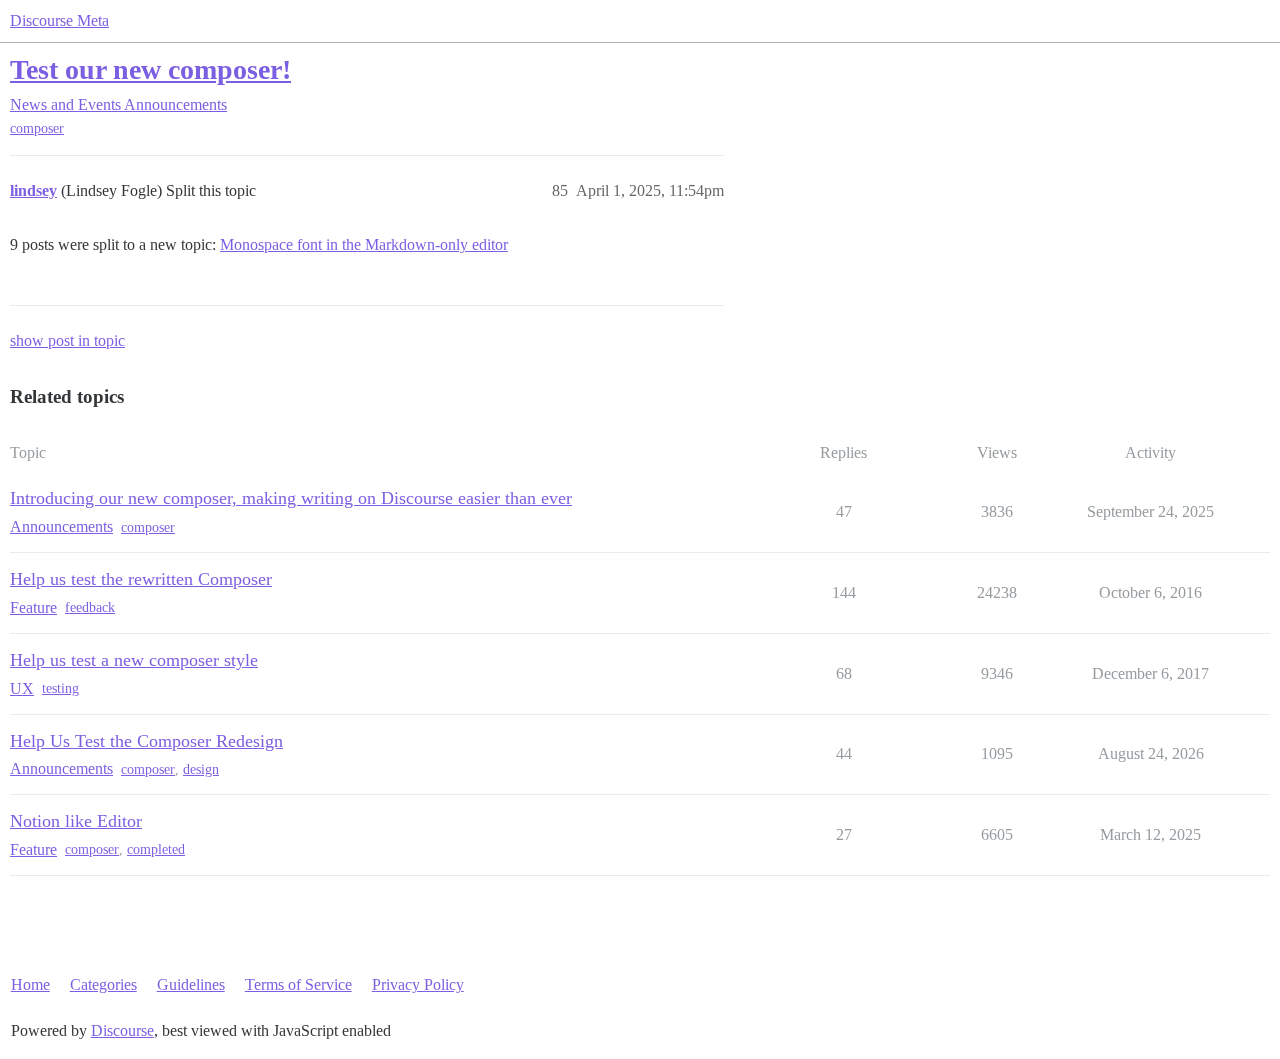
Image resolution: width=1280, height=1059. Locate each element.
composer (37, 128)
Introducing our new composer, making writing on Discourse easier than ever (291, 498)
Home (30, 984)
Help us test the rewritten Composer (141, 579)
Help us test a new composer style (134, 660)
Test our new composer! (150, 69)
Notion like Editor (76, 821)
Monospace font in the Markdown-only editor (364, 244)
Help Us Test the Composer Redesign (146, 741)
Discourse (122, 1030)
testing (60, 688)
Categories (103, 984)
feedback (90, 607)
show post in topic (67, 340)
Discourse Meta (59, 20)
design (201, 769)
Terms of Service (298, 984)
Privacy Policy (418, 984)
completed (156, 849)
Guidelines (191, 984)
